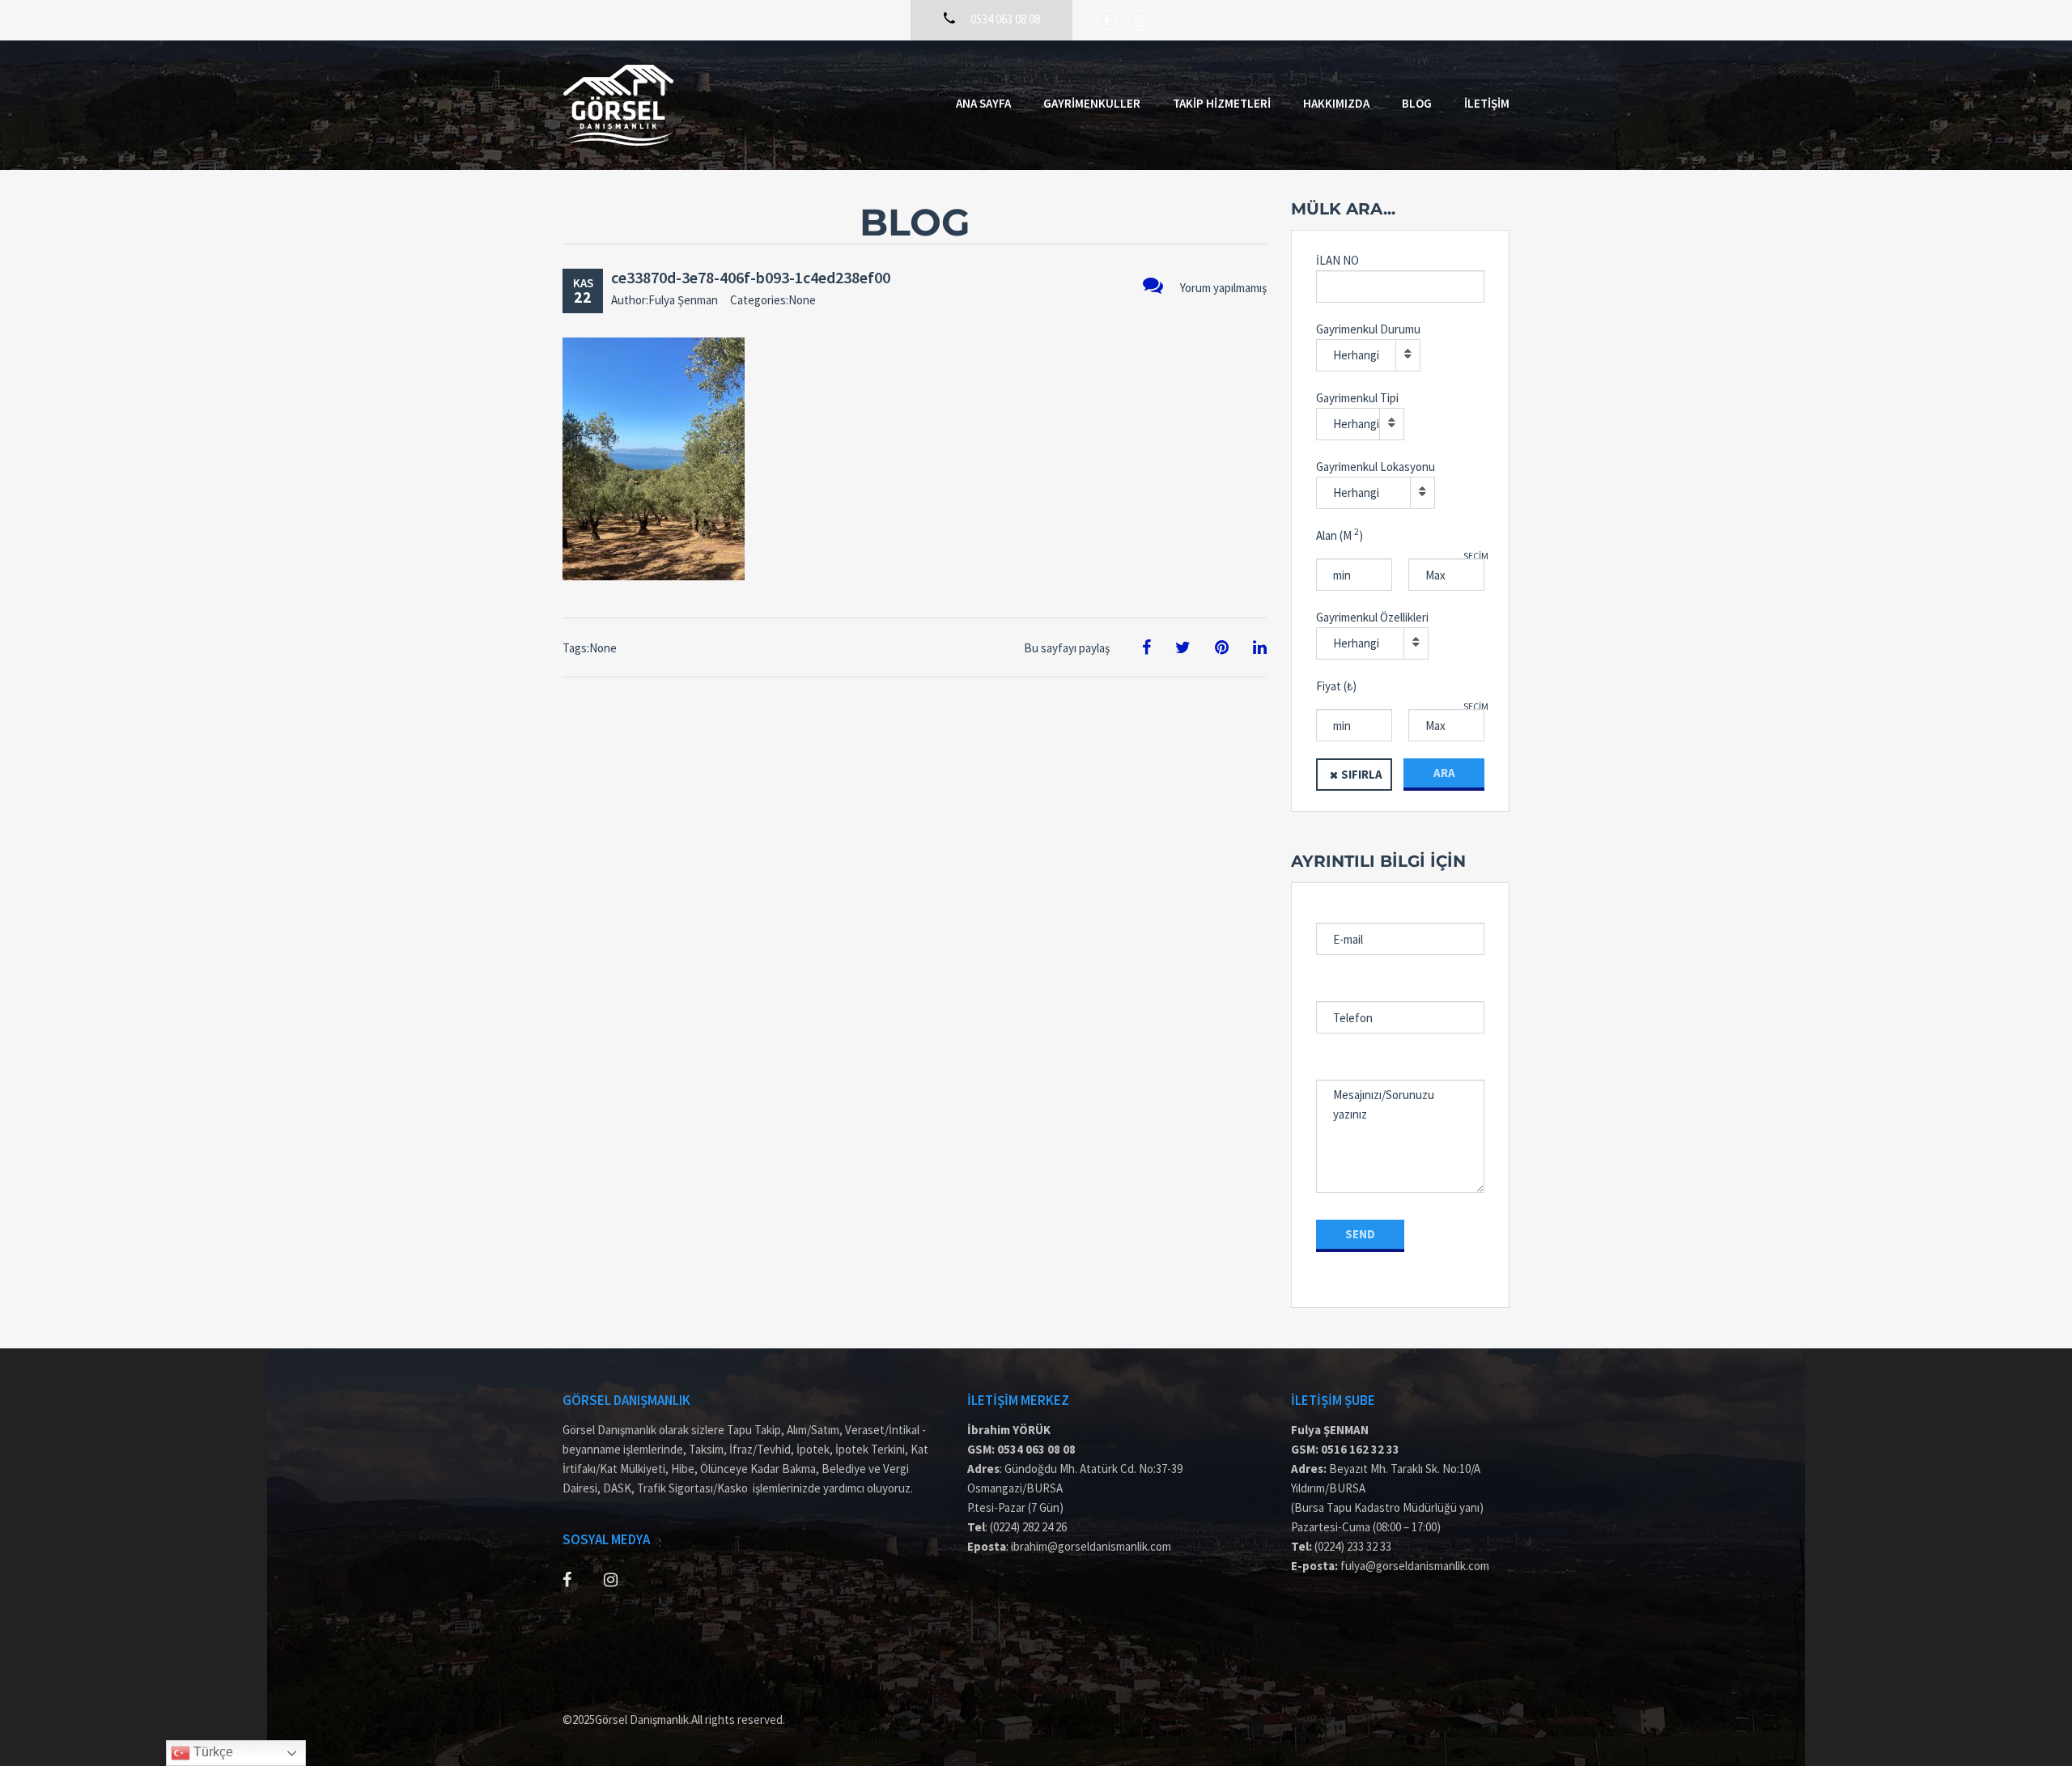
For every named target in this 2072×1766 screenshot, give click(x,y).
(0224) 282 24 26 (1028, 1527)
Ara (1444, 773)
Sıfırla (1362, 774)
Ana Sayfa (983, 103)
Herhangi (1356, 355)
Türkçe (212, 1752)
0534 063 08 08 (1036, 1449)
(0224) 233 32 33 (1353, 1546)
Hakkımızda (1336, 103)
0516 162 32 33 (1360, 1449)
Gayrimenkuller (1092, 103)
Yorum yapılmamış (1223, 288)
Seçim (1476, 556)
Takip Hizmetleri (1222, 103)
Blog (1417, 103)
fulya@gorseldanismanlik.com (1415, 1566)
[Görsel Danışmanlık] (618, 105)
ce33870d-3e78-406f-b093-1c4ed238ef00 (751, 277)
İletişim (1487, 103)
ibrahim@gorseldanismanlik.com (1091, 1546)
